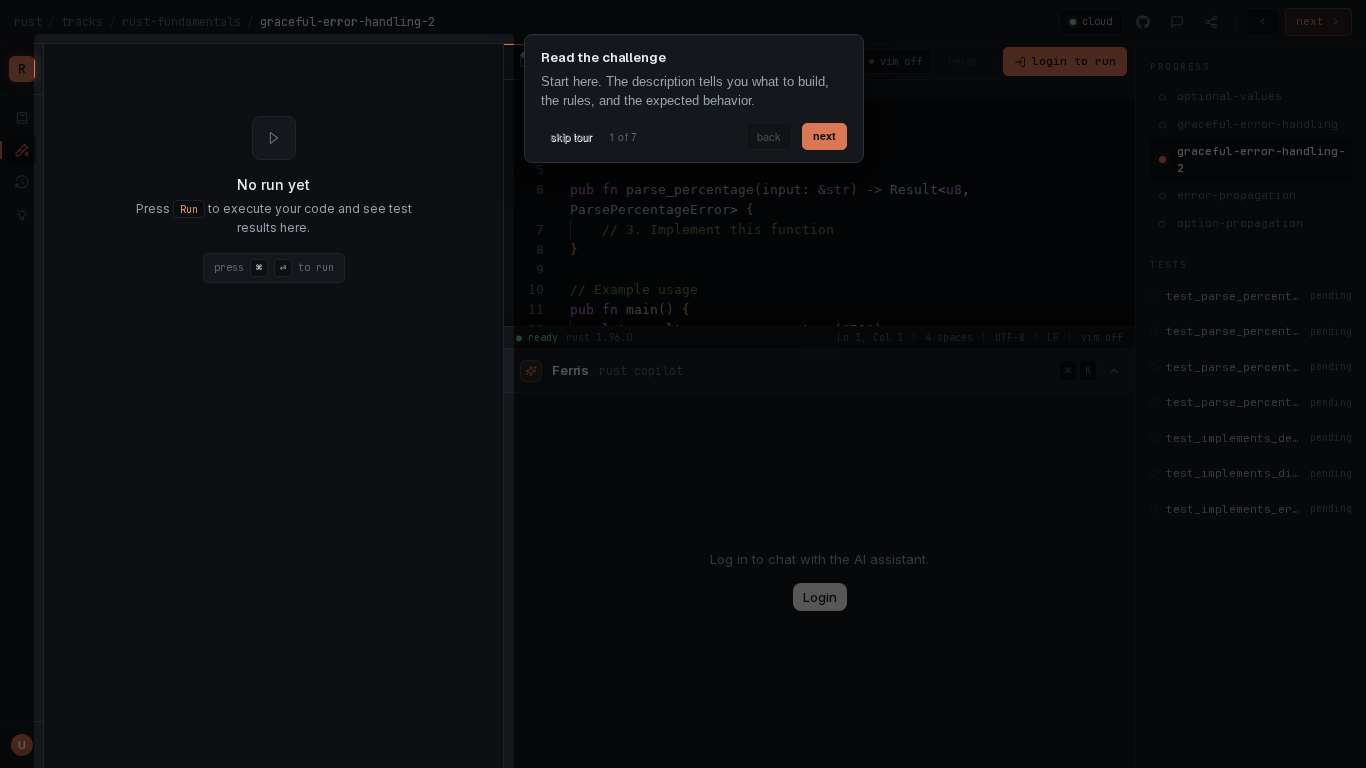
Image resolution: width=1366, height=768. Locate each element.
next (824, 135)
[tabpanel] (273, 199)
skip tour (571, 136)
